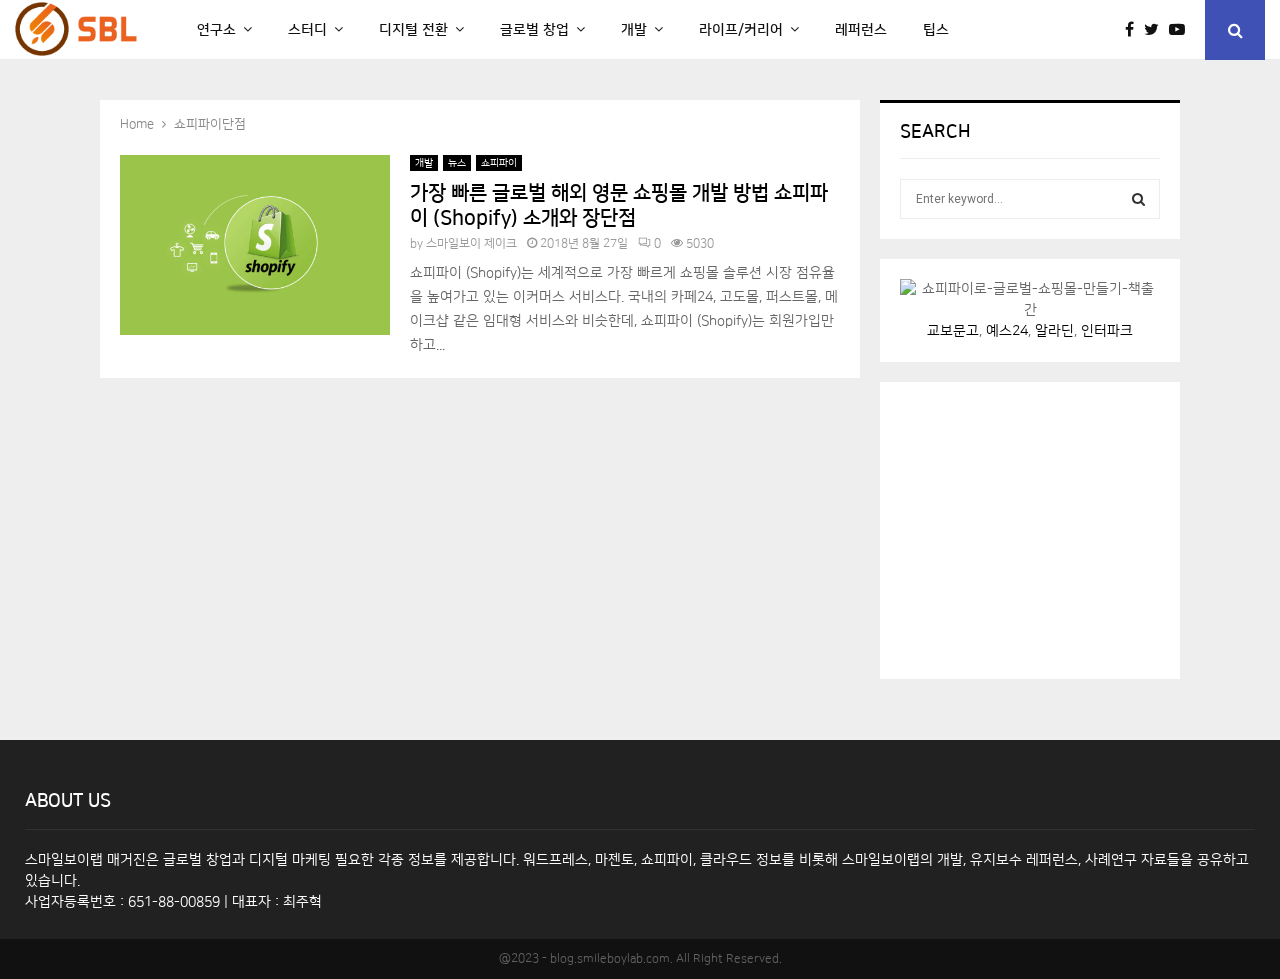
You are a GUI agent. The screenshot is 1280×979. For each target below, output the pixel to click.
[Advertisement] (1050, 527)
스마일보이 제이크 (471, 243)
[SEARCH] (1138, 199)
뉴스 (457, 163)
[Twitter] (1156, 30)
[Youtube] (1182, 30)
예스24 (1007, 331)
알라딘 (1054, 331)
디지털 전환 (413, 30)
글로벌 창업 (534, 30)
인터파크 (1107, 331)
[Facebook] (1134, 30)
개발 (634, 30)
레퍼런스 (861, 30)
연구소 (216, 30)
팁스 (936, 30)
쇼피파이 (499, 163)
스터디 (307, 30)
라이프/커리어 (741, 30)
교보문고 (953, 331)
